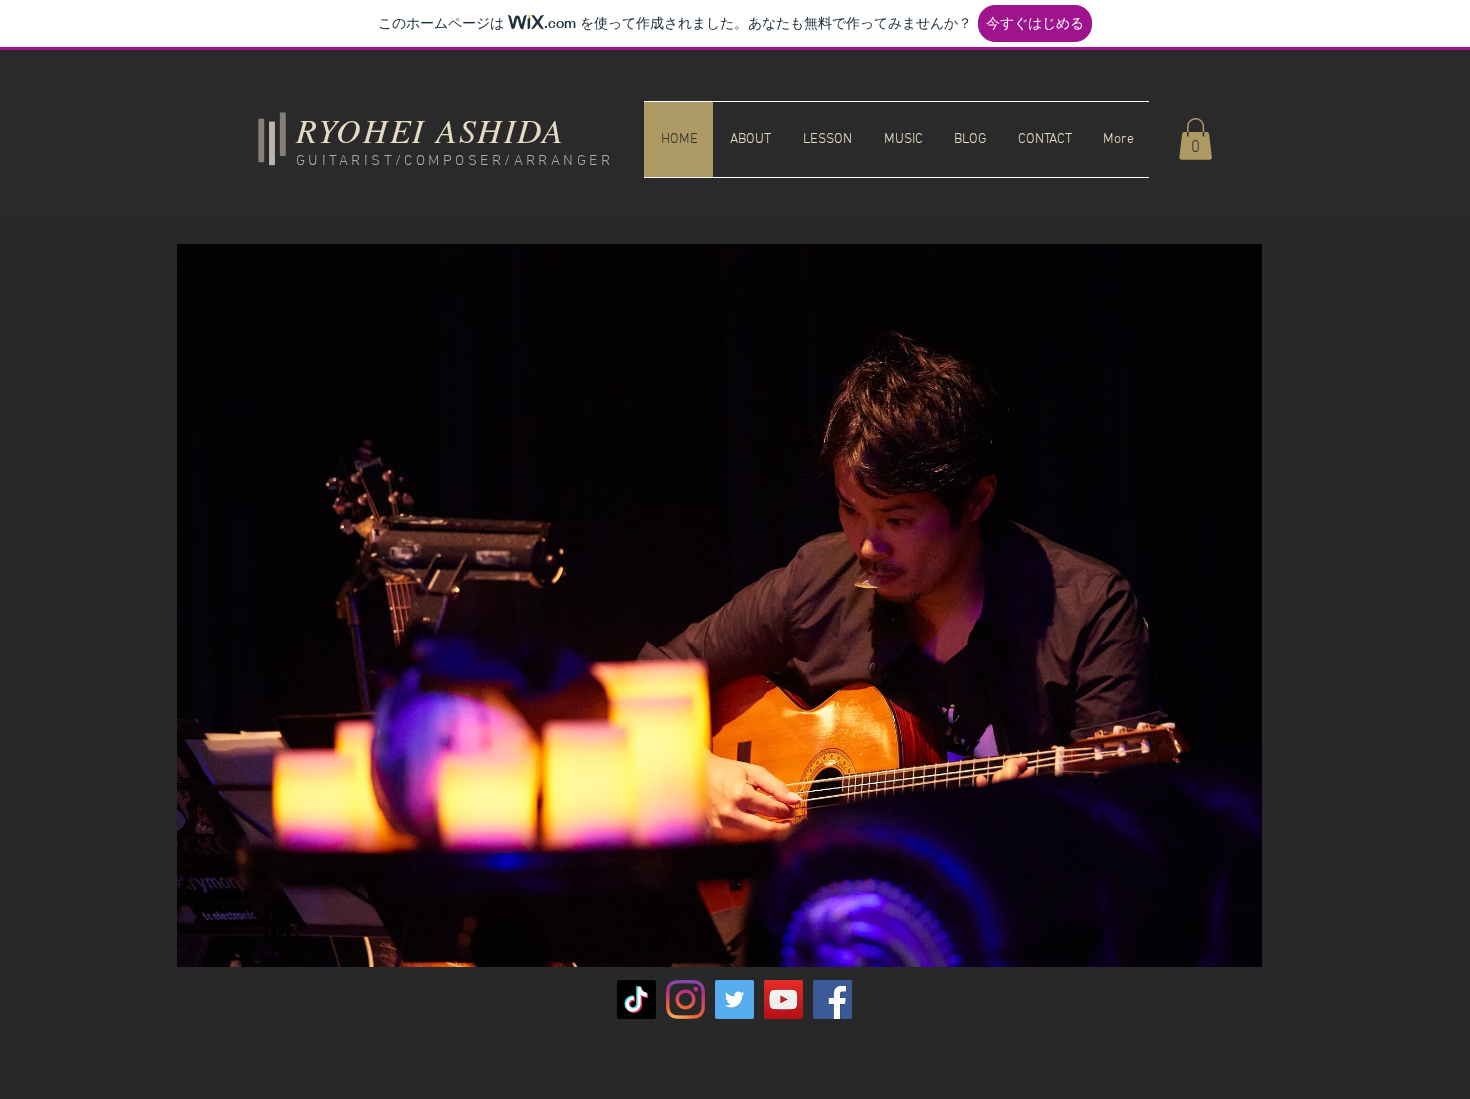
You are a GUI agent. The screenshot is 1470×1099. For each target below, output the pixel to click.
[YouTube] (783, 999)
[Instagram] (685, 999)
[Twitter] (734, 999)
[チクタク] (636, 999)
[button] (1195, 139)
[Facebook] (832, 999)
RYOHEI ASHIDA (430, 129)
